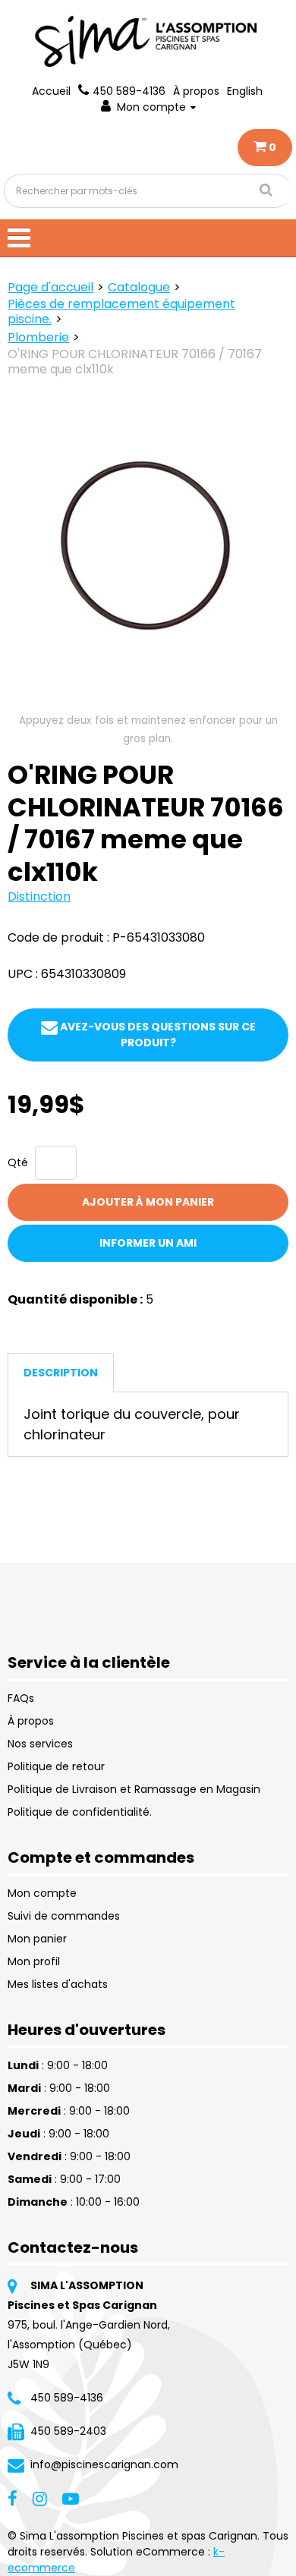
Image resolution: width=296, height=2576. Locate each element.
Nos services (40, 1744)
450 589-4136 (129, 91)
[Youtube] (71, 2498)
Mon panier (37, 1939)
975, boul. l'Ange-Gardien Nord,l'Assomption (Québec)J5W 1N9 (89, 2345)
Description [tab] (61, 1373)
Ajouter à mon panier (148, 1202)
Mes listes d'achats (58, 1984)
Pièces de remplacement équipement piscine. (121, 311)
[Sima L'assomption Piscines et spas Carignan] (148, 41)
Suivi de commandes (64, 1916)
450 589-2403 (68, 2431)
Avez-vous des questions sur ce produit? (157, 1035)
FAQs (21, 1698)
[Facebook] (13, 2498)
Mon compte (151, 107)
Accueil (51, 91)
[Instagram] (40, 2498)
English (245, 91)
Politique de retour (56, 1766)
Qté (18, 1162)
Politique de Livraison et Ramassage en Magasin (134, 1789)
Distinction (39, 896)
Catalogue (139, 287)
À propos (196, 91)
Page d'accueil (50, 287)
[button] (265, 148)
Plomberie (38, 337)
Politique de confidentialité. (80, 1812)
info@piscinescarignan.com (104, 2464)
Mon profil (34, 1961)
